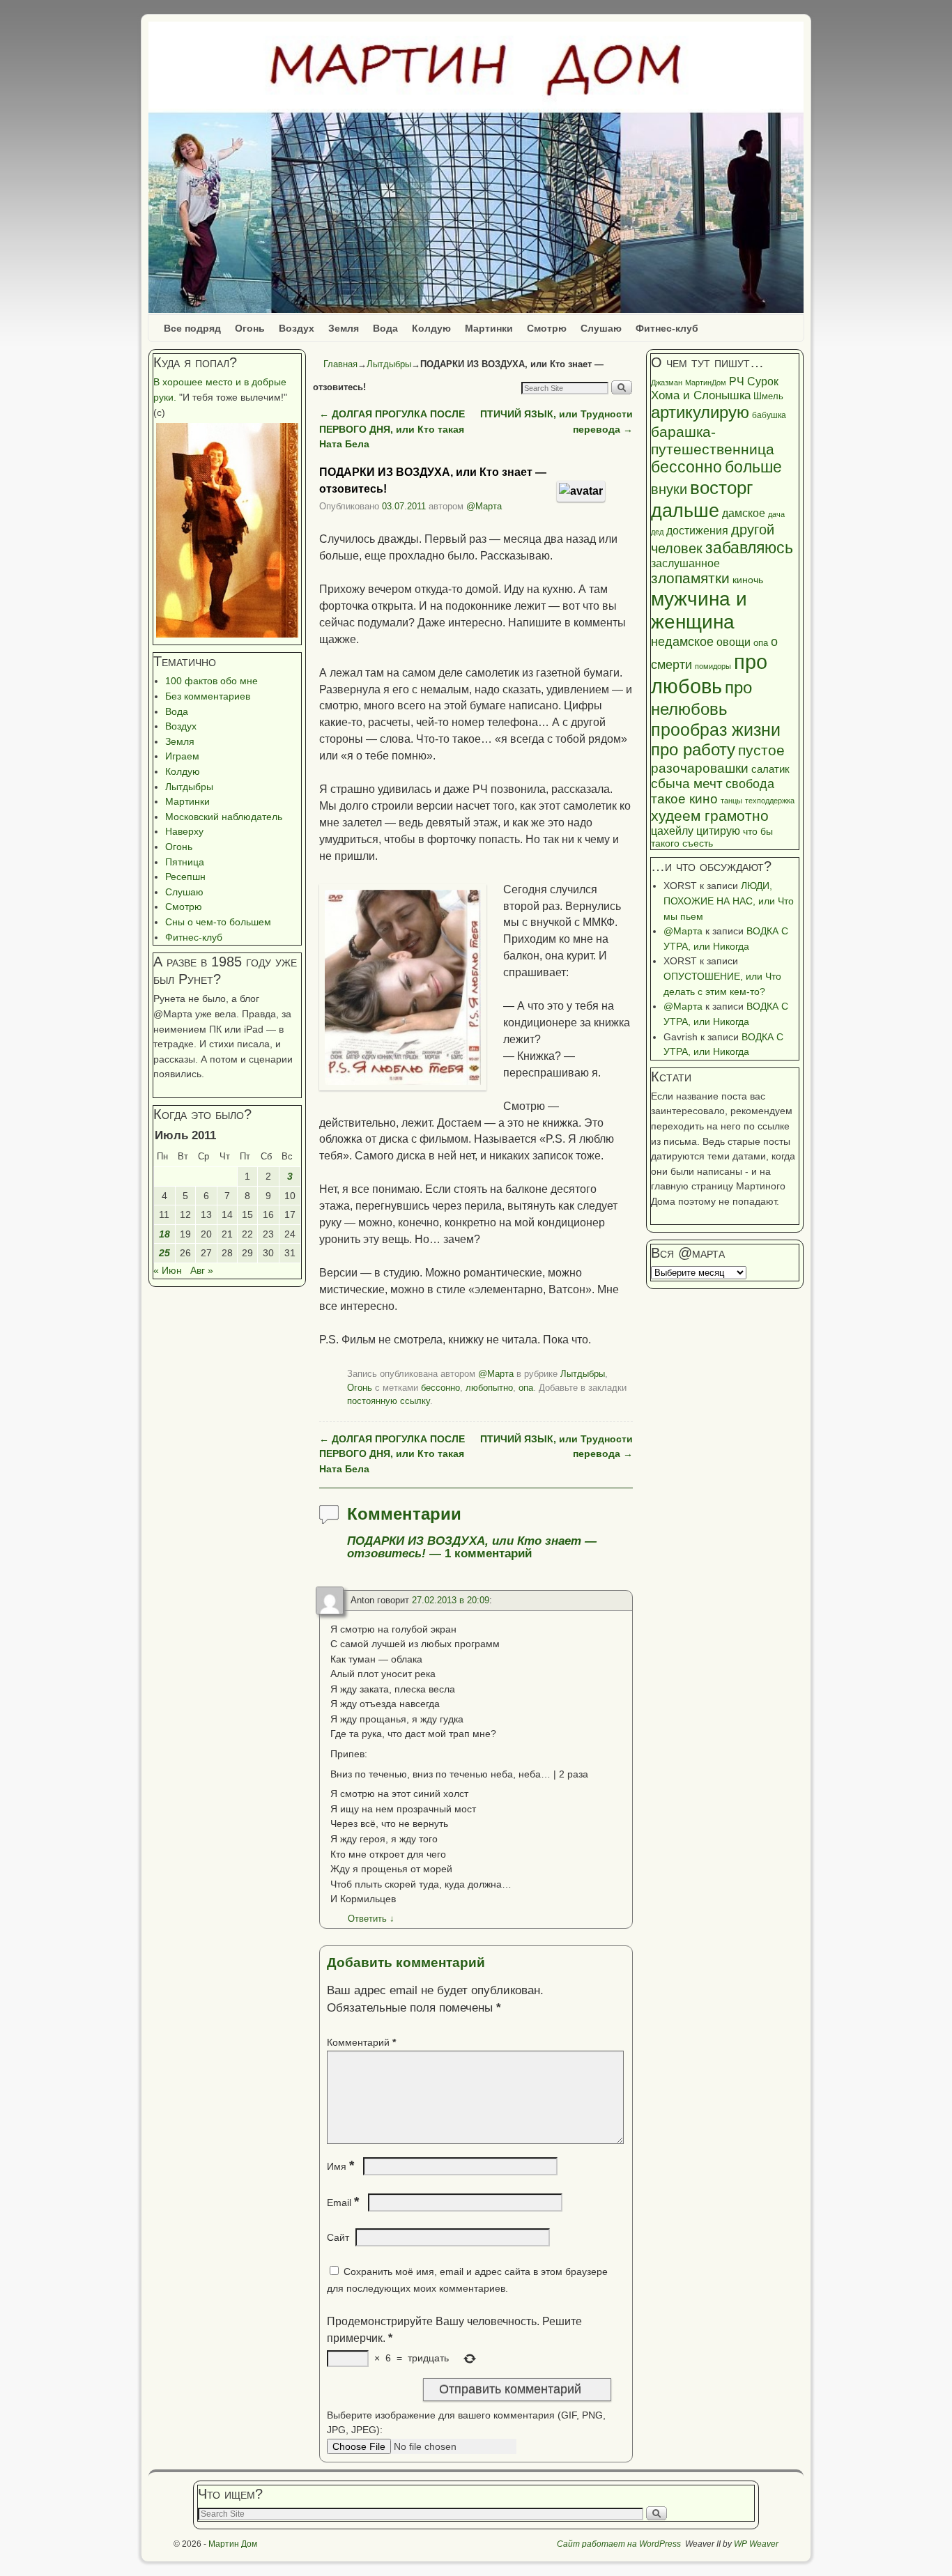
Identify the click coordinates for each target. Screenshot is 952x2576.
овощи (734, 642)
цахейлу (672, 831)
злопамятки (690, 578)
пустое (761, 750)
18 (164, 1234)
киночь (748, 580)
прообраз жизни (716, 730)
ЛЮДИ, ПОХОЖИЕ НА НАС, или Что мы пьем (729, 901)
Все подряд (192, 328)
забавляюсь (749, 548)
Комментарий (361, 2042)
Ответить (371, 1919)
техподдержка (770, 801)
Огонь (250, 328)
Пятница (185, 862)
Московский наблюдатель (224, 817)
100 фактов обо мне (212, 681)
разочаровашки (700, 768)
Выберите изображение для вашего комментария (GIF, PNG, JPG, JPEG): (466, 2423)
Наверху (184, 831)
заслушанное (685, 563)
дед (657, 532)
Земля (344, 328)
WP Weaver (756, 2544)
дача (776, 514)
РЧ (737, 381)
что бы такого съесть (712, 838)
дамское (744, 513)
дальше (685, 511)
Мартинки (489, 328)
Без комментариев (208, 696)
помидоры (713, 666)
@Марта (484, 506)
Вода (385, 328)
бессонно (440, 1388)
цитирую (718, 831)
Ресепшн (185, 877)
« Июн (168, 1270)
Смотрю (547, 328)
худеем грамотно (710, 816)
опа (526, 1388)
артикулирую (700, 412)
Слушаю (601, 328)
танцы (731, 801)
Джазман (667, 383)
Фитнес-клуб (667, 328)
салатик (770, 769)
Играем (182, 756)
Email (343, 2203)
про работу (693, 750)
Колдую (431, 328)
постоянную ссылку (389, 1401)
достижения (697, 530)
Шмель (768, 396)
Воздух (297, 328)
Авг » (202, 1270)
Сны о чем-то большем (218, 922)
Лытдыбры (189, 787)
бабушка (769, 415)
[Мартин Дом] (476, 167)
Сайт (338, 2237)
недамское (682, 642)
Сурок (763, 381)
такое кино (684, 799)
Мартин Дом (233, 2544)
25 (164, 1253)
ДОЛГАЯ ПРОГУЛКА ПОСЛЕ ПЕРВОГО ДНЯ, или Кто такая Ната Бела (392, 429)
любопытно (489, 1388)
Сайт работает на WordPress (619, 2544)
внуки (669, 489)
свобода (750, 784)
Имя (340, 2166)
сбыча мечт (687, 784)
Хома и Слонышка (701, 395)
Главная (340, 364)
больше (753, 467)
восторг (721, 488)
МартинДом (706, 383)
